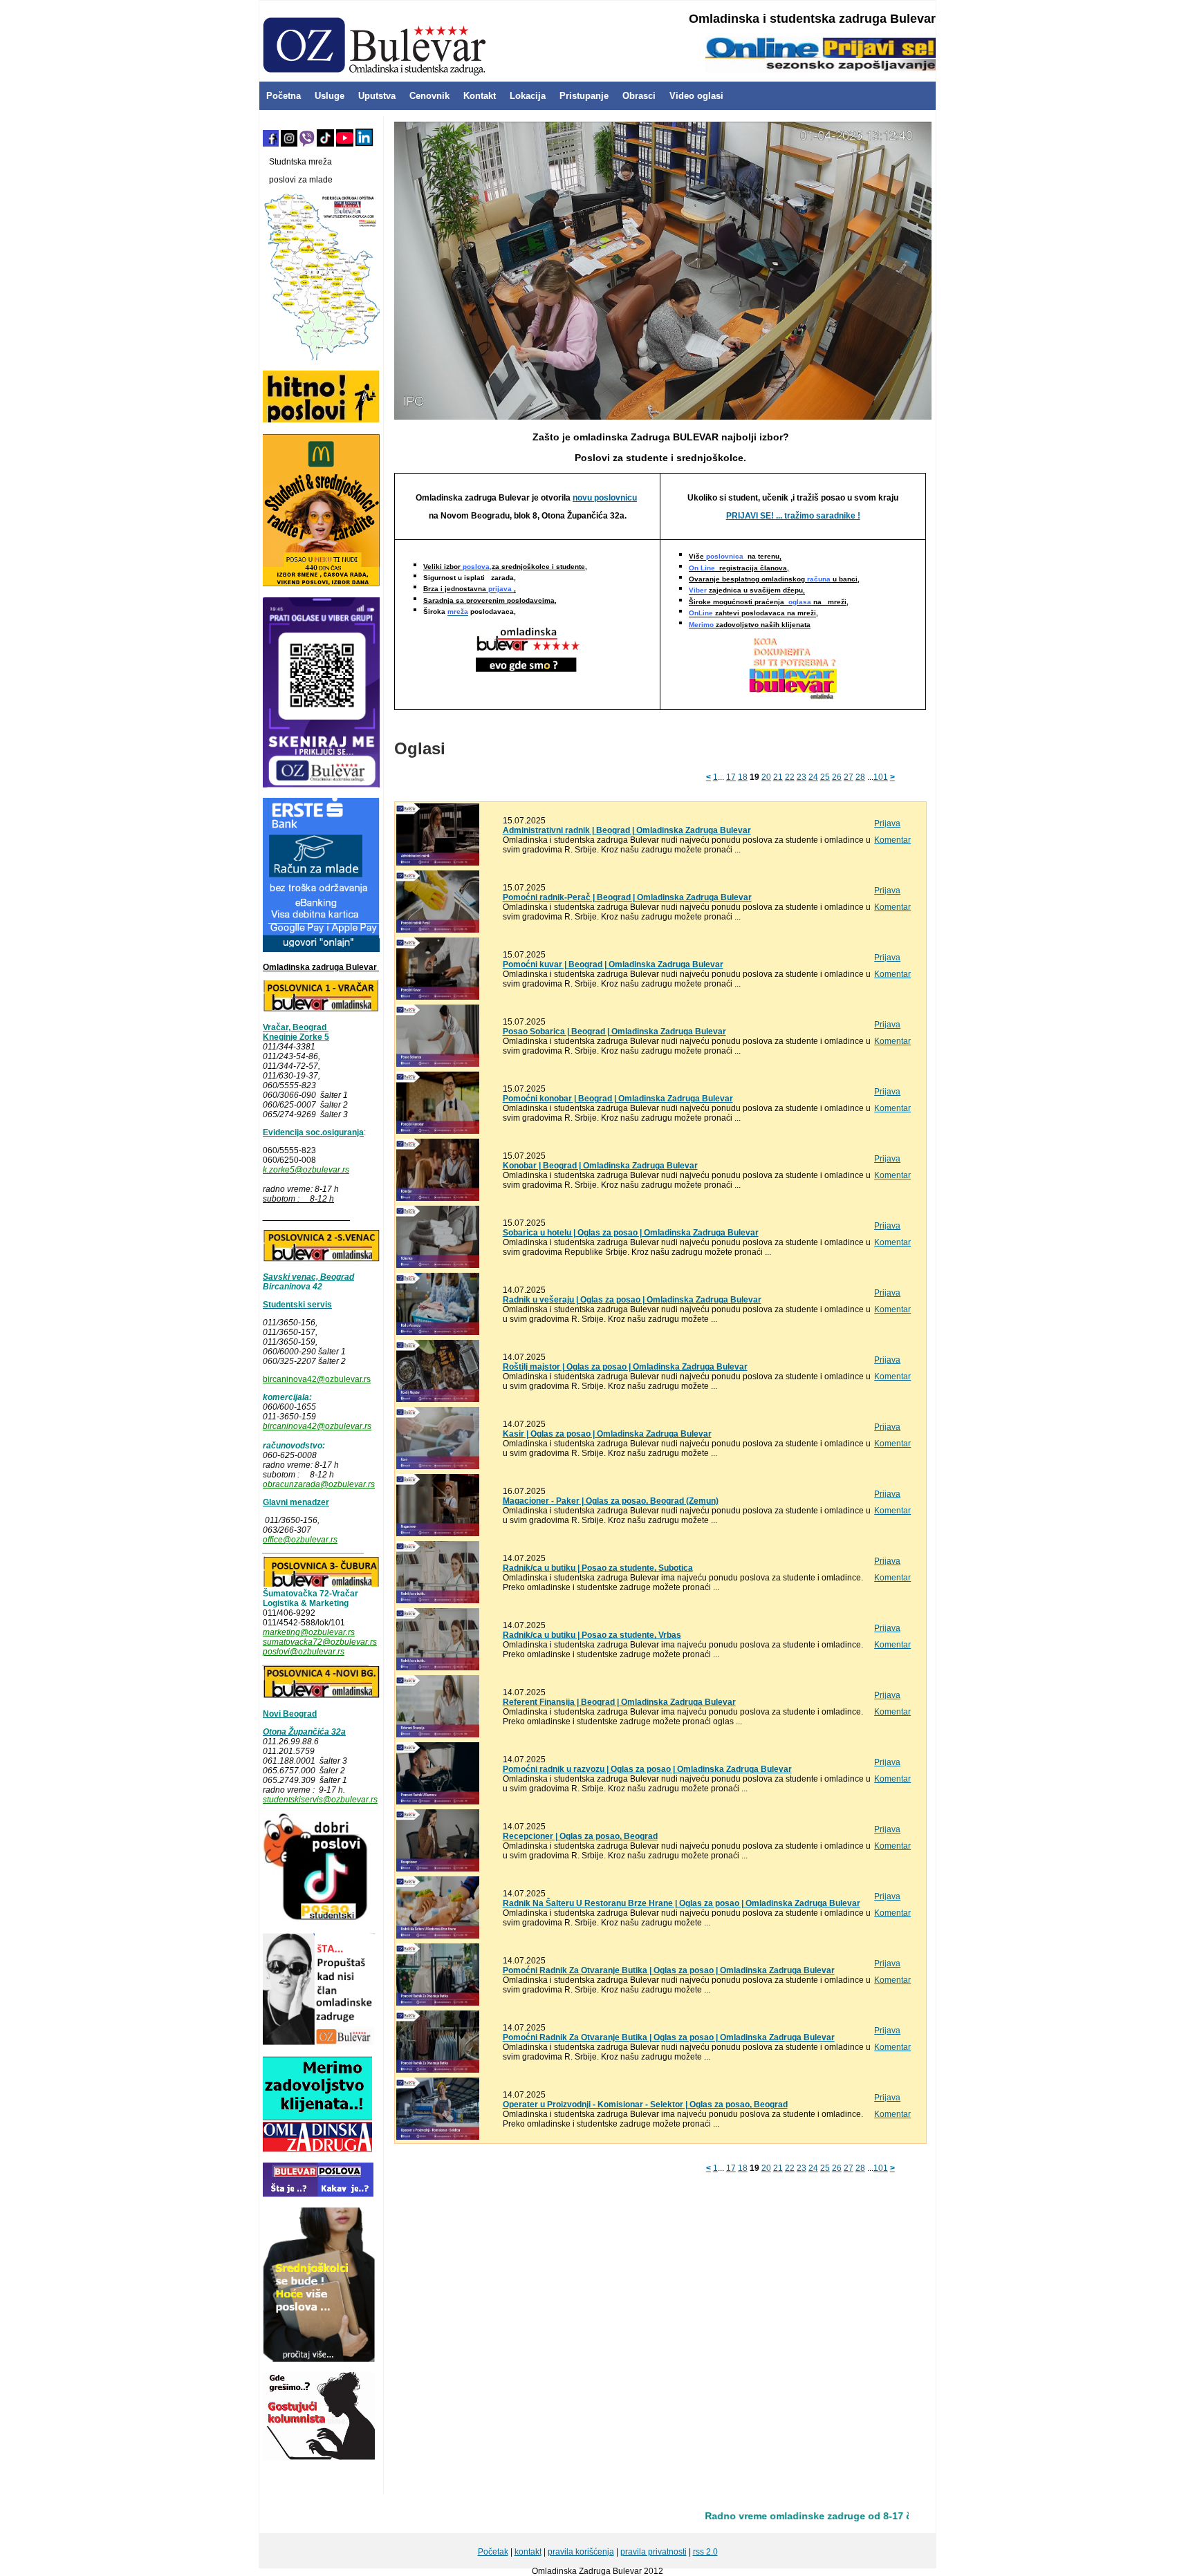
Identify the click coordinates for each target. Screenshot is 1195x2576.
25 (825, 777)
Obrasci (639, 96)
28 (860, 777)
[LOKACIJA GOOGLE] (321, 1696)
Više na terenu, (735, 557)
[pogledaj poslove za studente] (316, 1920)
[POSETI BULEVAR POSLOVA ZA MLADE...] (318, 2194)
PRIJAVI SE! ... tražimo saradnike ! (793, 516)
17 (731, 777)
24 (813, 777)
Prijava (887, 823)
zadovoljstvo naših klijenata (750, 625)
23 (802, 777)
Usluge (330, 96)
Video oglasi (696, 96)
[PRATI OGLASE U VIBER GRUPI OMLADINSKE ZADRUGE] (321, 785)
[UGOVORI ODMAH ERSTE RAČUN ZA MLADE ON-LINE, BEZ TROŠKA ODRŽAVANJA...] (321, 949)
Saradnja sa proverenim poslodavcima (489, 600)
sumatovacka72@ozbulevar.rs (320, 1642)
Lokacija (528, 96)
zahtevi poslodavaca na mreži (752, 614)
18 (743, 777)
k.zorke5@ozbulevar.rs (306, 1170)
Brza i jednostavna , (470, 589)
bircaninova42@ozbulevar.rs (317, 1379)
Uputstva (377, 96)
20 (766, 777)
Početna (284, 96)
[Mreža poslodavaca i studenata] (321, 357)
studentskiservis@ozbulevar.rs (320, 1800)
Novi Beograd (290, 1714)
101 (881, 777)
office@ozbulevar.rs (300, 1540)
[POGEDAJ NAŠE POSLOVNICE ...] (527, 648)
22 (790, 777)
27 (849, 777)
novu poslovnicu (605, 498)
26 (837, 777)
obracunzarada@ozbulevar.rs (319, 1484)
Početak (493, 2552)
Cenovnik (429, 96)
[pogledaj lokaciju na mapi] (321, 1009)
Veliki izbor (505, 567)
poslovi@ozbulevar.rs (304, 1652)
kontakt (528, 2552)
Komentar (892, 840)
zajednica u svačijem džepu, (747, 591)
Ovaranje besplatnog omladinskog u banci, (774, 579)
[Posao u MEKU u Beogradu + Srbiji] (321, 584)
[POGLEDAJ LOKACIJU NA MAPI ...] (321, 1259)
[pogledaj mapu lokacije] (321, 1584)
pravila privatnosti (654, 2552)
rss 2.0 (705, 2552)
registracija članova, (739, 568)
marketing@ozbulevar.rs (309, 1632)
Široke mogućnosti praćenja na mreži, (769, 602)
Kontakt (480, 96)
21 (778, 777)
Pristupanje (584, 96)
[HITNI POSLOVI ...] (321, 420)
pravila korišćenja (581, 2552)
